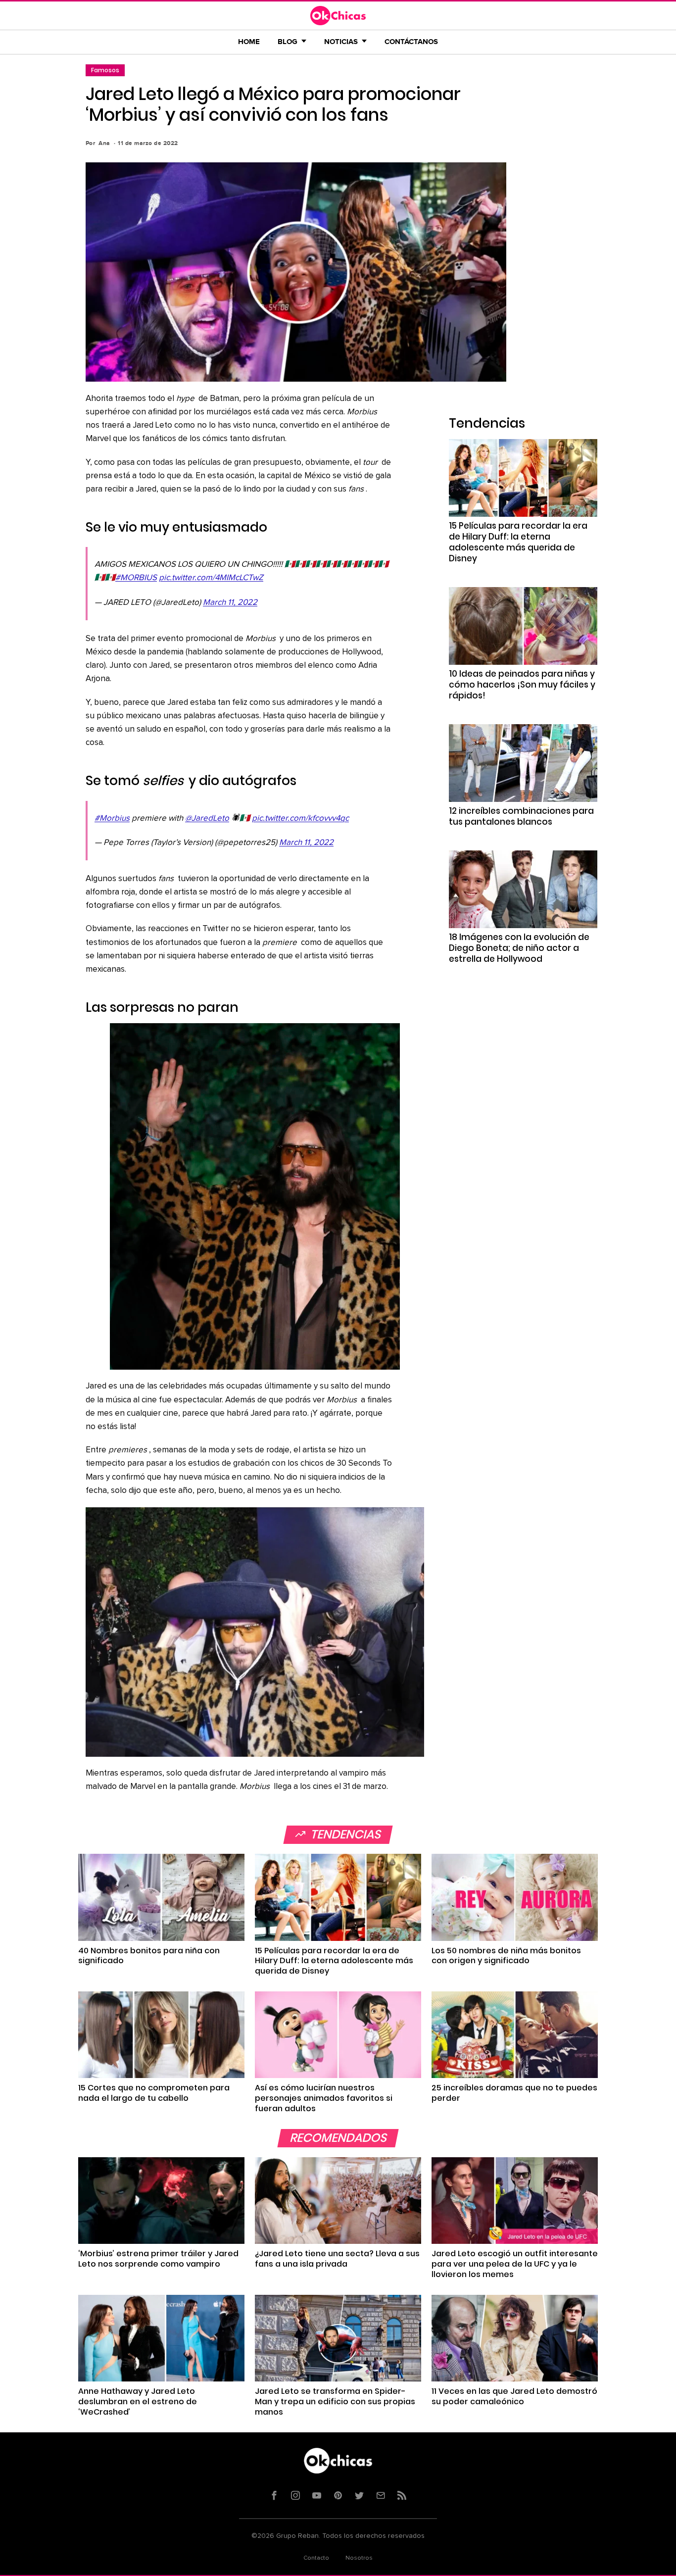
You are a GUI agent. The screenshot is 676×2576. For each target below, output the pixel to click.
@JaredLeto (207, 818)
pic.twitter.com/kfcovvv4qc (300, 818)
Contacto (316, 2558)
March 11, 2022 (230, 603)
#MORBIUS (136, 578)
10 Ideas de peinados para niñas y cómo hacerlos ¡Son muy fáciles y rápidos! (522, 685)
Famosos (105, 70)
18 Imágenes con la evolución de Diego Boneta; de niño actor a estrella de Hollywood (519, 948)
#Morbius (112, 818)
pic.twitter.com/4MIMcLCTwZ (211, 578)
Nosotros (359, 2558)
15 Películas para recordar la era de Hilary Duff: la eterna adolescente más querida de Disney (518, 542)
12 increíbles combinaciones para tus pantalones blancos (521, 816)
